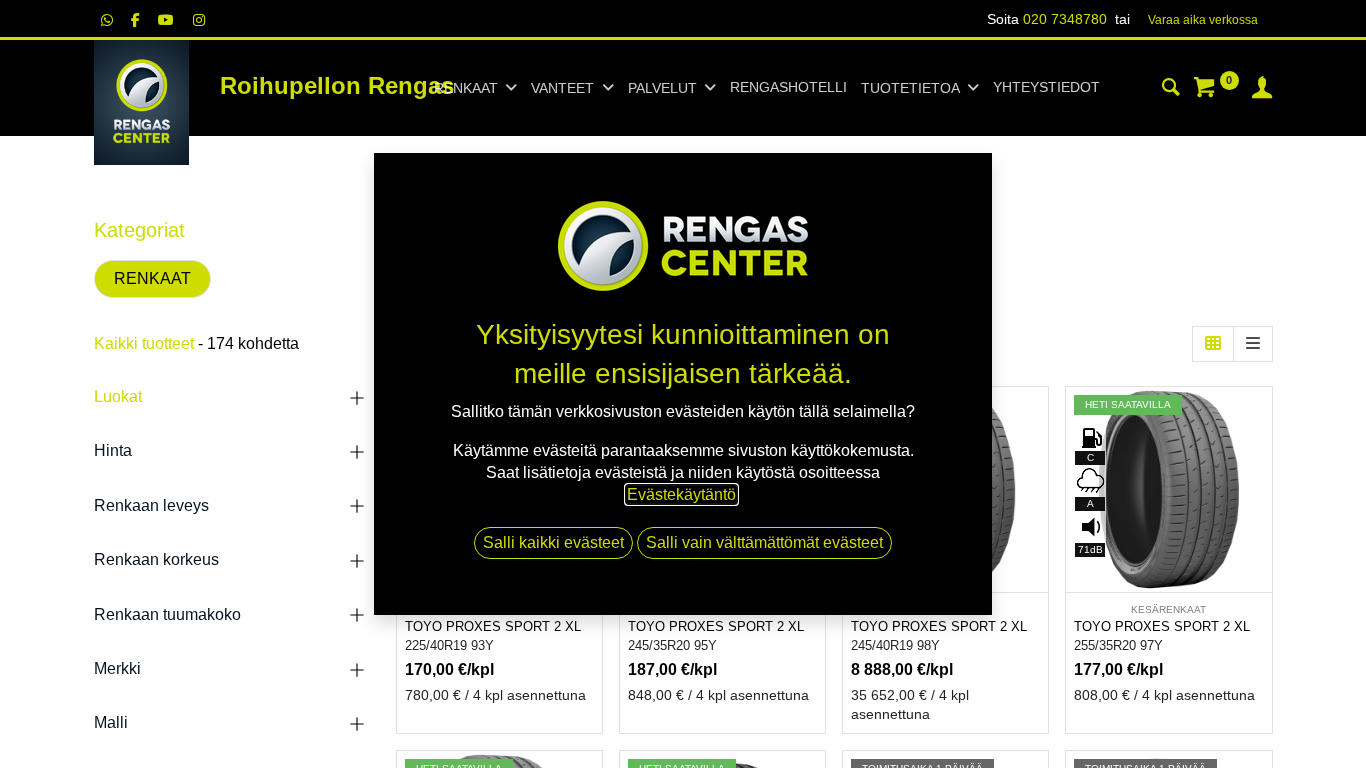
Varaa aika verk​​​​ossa (1203, 20)
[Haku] (1171, 90)
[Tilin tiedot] (1262, 90)
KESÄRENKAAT (1168, 609)
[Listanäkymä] (1253, 344)
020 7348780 (1065, 19)
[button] (1035, 464)
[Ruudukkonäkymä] (1213, 344)
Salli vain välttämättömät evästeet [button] (764, 542)
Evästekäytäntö (681, 494)
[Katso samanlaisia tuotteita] (1035, 554)
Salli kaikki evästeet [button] (553, 542)
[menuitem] (788, 88)
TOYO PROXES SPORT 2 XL (493, 626)
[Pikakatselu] (1035, 419)
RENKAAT (152, 278)
